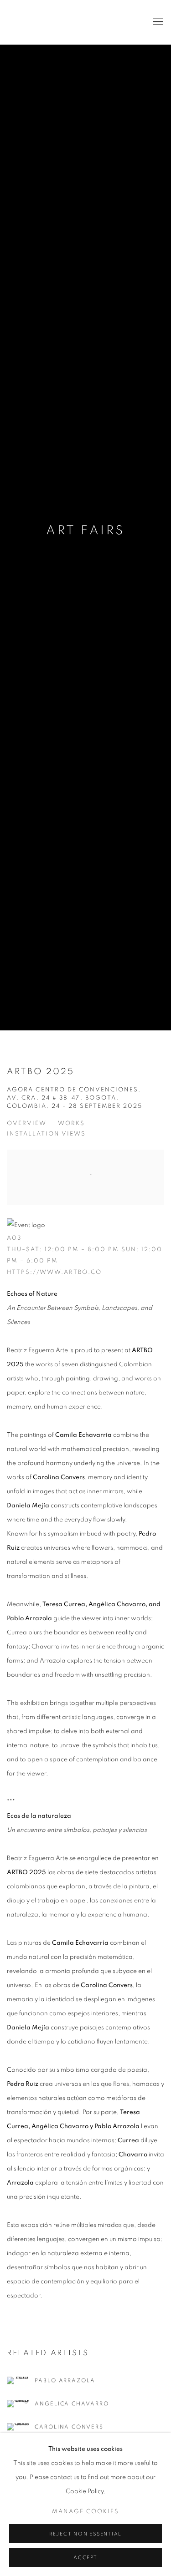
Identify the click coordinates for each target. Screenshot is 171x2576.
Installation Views (46, 1134)
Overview (27, 1123)
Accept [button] (85, 2558)
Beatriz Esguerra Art (34, 22)
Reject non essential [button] (85, 2534)
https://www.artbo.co (54, 1272)
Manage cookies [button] (85, 2512)
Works (71, 1123)
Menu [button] (157, 22)
